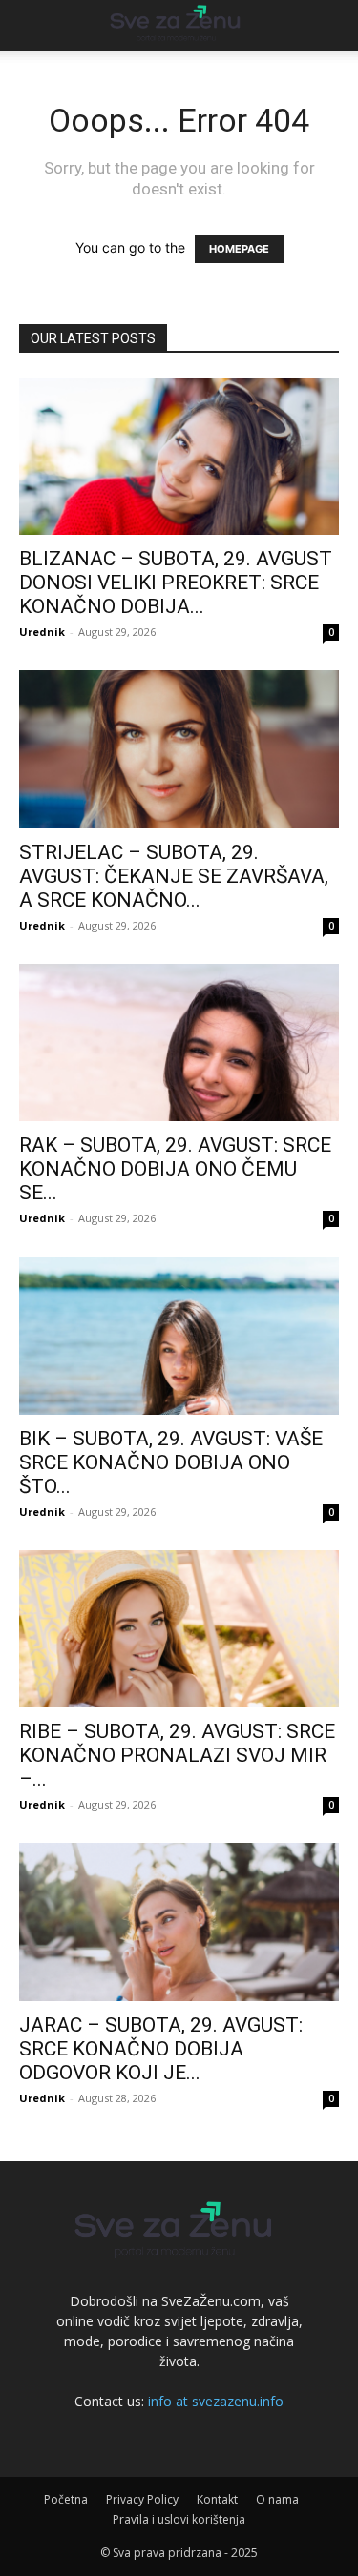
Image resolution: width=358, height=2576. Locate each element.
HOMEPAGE (239, 249)
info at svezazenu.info (216, 2401)
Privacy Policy (142, 2499)
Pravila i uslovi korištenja (179, 2519)
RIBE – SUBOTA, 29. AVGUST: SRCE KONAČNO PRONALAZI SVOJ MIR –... (177, 1755)
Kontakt (217, 2499)
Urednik (42, 632)
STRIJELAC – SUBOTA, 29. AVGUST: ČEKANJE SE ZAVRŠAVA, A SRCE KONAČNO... (174, 876)
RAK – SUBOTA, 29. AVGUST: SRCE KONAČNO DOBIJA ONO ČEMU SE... (175, 1169)
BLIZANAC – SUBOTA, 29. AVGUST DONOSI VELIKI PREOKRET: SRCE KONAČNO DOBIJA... (176, 583)
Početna (66, 2499)
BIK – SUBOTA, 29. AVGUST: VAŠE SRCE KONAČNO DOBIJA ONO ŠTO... (171, 1462)
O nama (277, 2499)
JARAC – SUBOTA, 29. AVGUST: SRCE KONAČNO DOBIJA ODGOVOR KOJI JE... (161, 2049)
